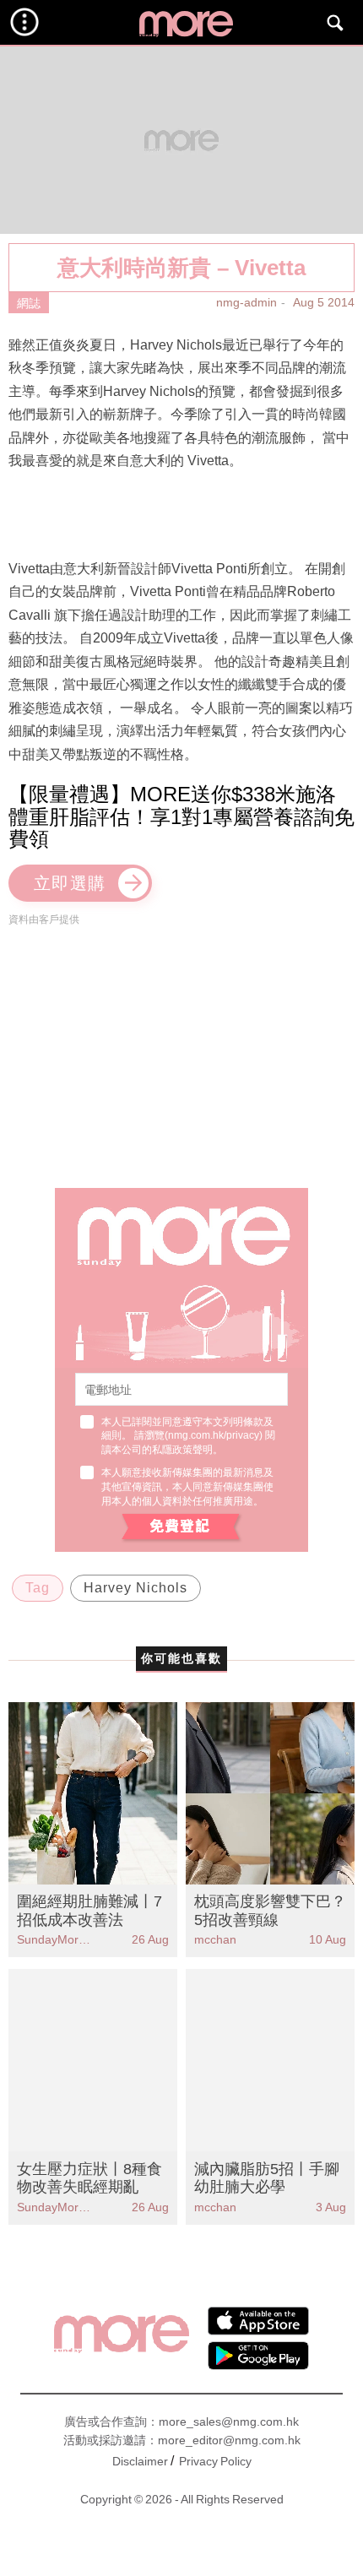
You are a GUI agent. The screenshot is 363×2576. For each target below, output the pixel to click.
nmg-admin (247, 302)
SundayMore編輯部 (55, 1939)
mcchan (215, 1939)
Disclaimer (140, 2461)
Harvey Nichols (135, 1588)
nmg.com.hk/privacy (214, 1435)
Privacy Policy (215, 2461)
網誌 (29, 303)
